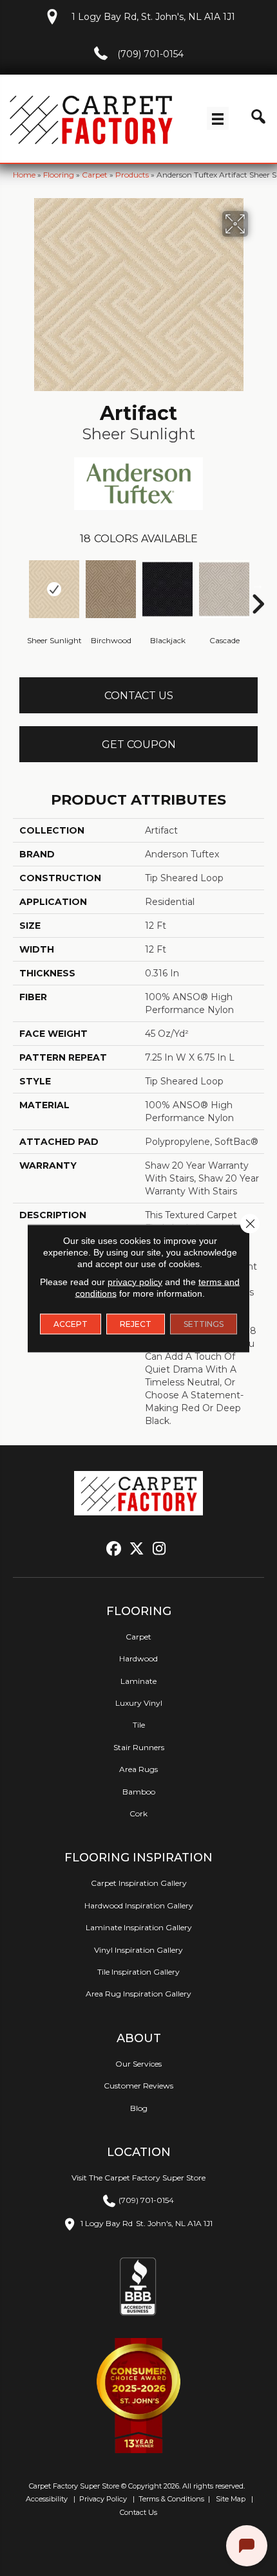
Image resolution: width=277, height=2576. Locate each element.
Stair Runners (139, 1747)
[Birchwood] (111, 589)
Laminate (138, 1681)
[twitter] (137, 1549)
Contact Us (139, 696)
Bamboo (139, 1792)
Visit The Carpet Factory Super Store (138, 2178)
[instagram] (159, 1549)
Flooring (59, 175)
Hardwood (138, 1658)
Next (258, 585)
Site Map (232, 2499)
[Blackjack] (167, 589)
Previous (19, 585)
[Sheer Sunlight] (54, 589)
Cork (138, 1813)
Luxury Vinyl (139, 1703)
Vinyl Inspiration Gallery (138, 1950)
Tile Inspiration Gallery (138, 1972)
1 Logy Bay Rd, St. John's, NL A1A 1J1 (153, 17)
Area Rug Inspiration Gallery (138, 1994)
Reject (136, 1323)
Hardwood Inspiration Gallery (139, 1905)
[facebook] (114, 1549)
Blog (139, 2108)
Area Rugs (138, 1769)
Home (24, 175)
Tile (139, 1725)
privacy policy (135, 1281)
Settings (204, 1323)
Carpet (95, 175)
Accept (71, 1323)
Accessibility (46, 2499)
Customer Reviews (138, 2086)
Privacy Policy (102, 2499)
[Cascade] (224, 589)
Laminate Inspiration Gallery (139, 1927)
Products (132, 175)
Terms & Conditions (171, 2499)
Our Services (138, 2064)
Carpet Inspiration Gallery (139, 1883)
